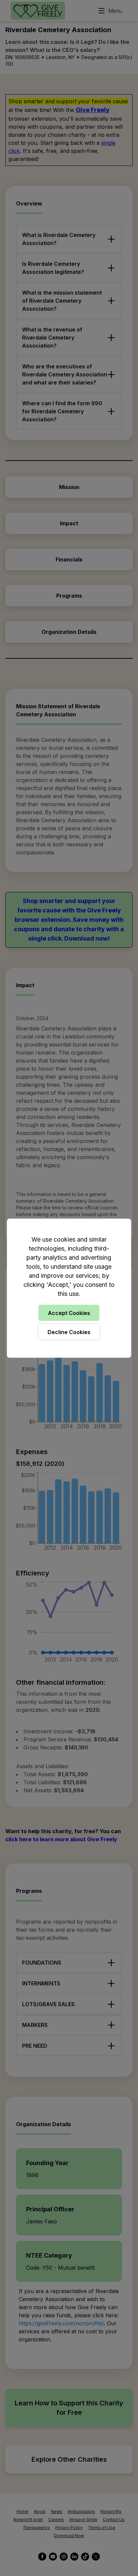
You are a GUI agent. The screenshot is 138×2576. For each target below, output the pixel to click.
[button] (69, 1288)
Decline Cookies (69, 1332)
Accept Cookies (69, 1313)
